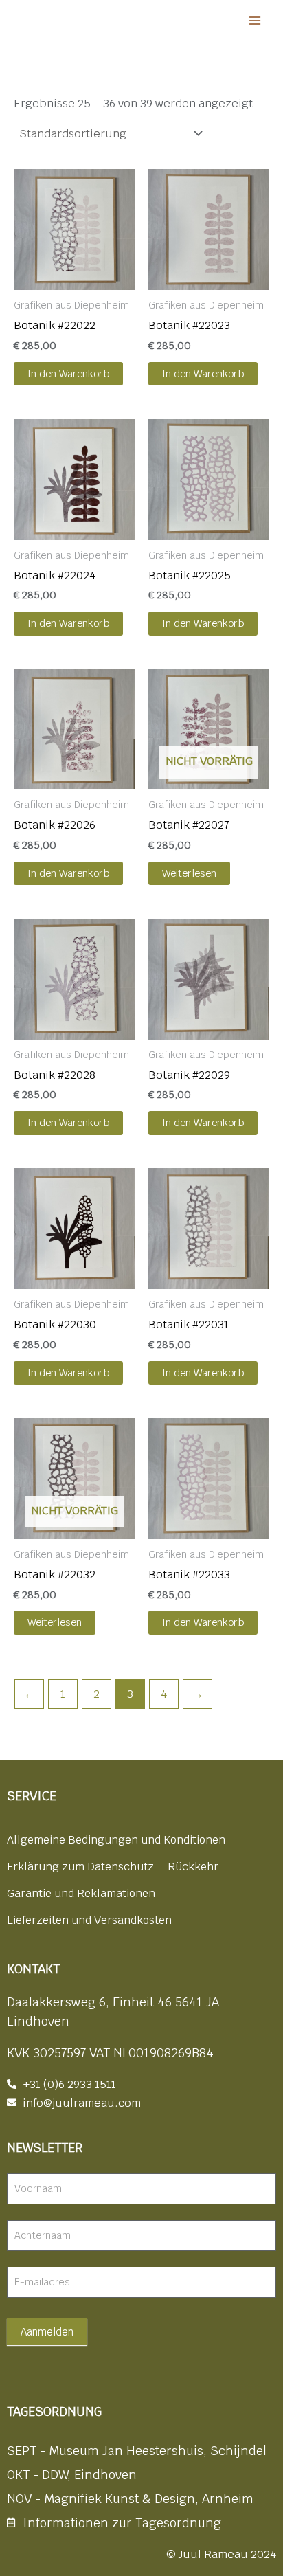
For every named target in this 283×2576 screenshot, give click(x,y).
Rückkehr (193, 1867)
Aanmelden (47, 2332)
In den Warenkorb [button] (68, 373)
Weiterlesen (189, 873)
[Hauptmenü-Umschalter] (254, 20)
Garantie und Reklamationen (81, 1893)
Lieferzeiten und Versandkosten (89, 1920)
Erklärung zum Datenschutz (80, 1867)
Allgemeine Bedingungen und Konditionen (116, 1840)
